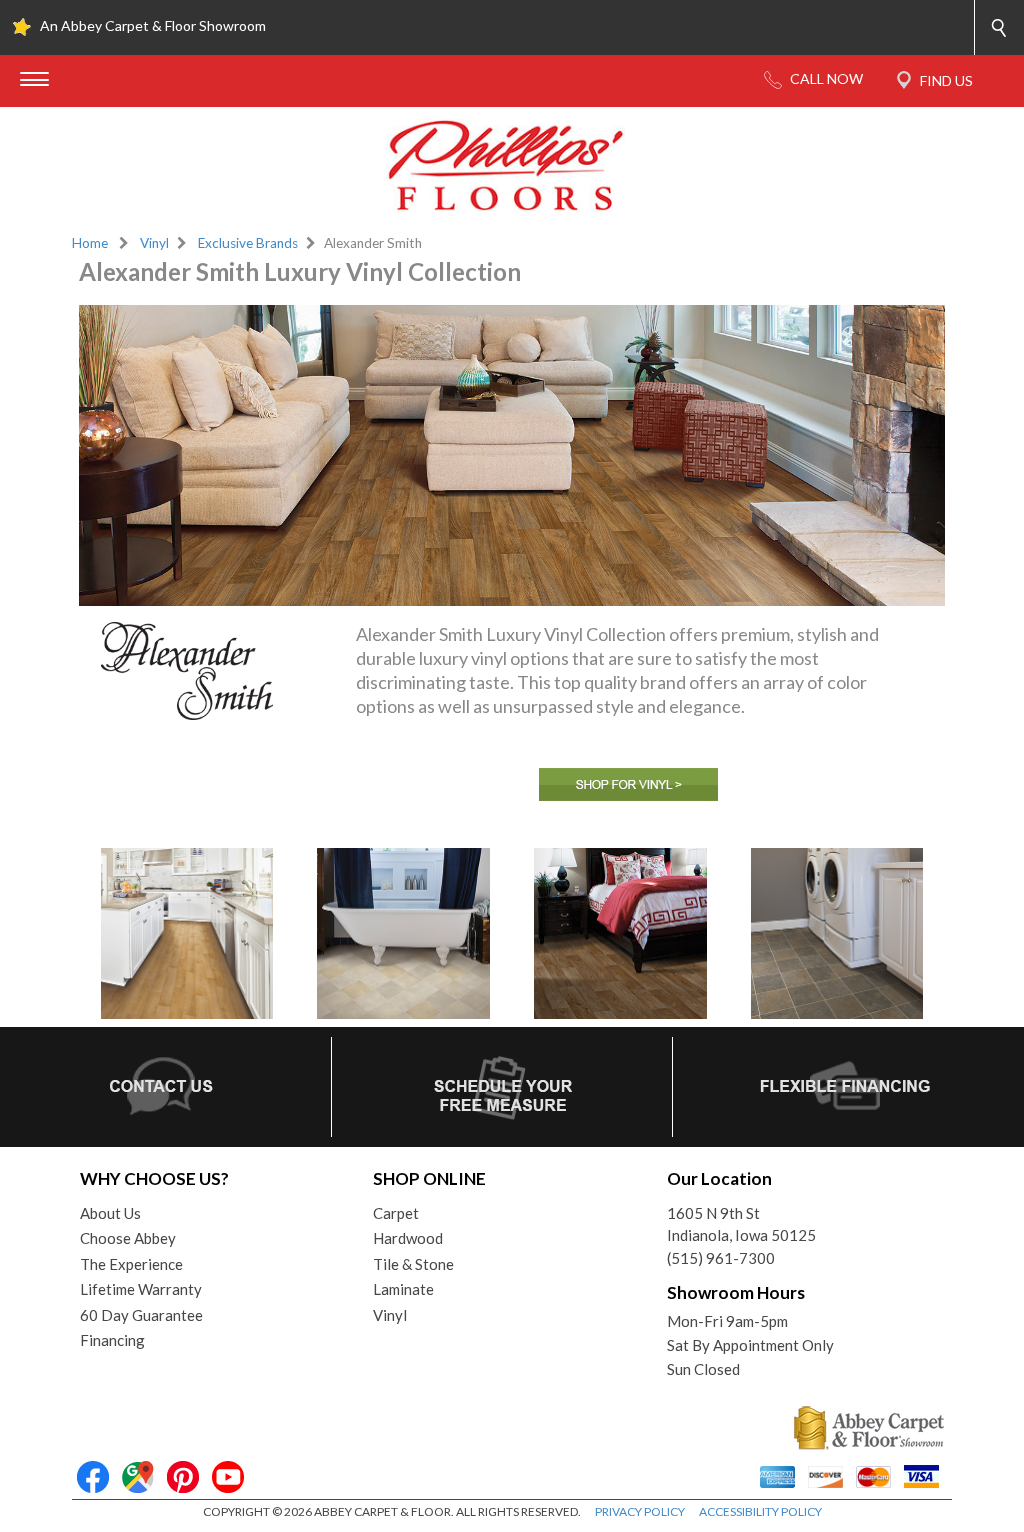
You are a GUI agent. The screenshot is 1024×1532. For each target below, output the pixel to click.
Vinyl (154, 243)
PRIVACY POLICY (640, 1511)
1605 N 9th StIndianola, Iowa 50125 (741, 1224)
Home (90, 243)
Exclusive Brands (248, 243)
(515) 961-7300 (721, 1258)
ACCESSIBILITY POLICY (760, 1511)
